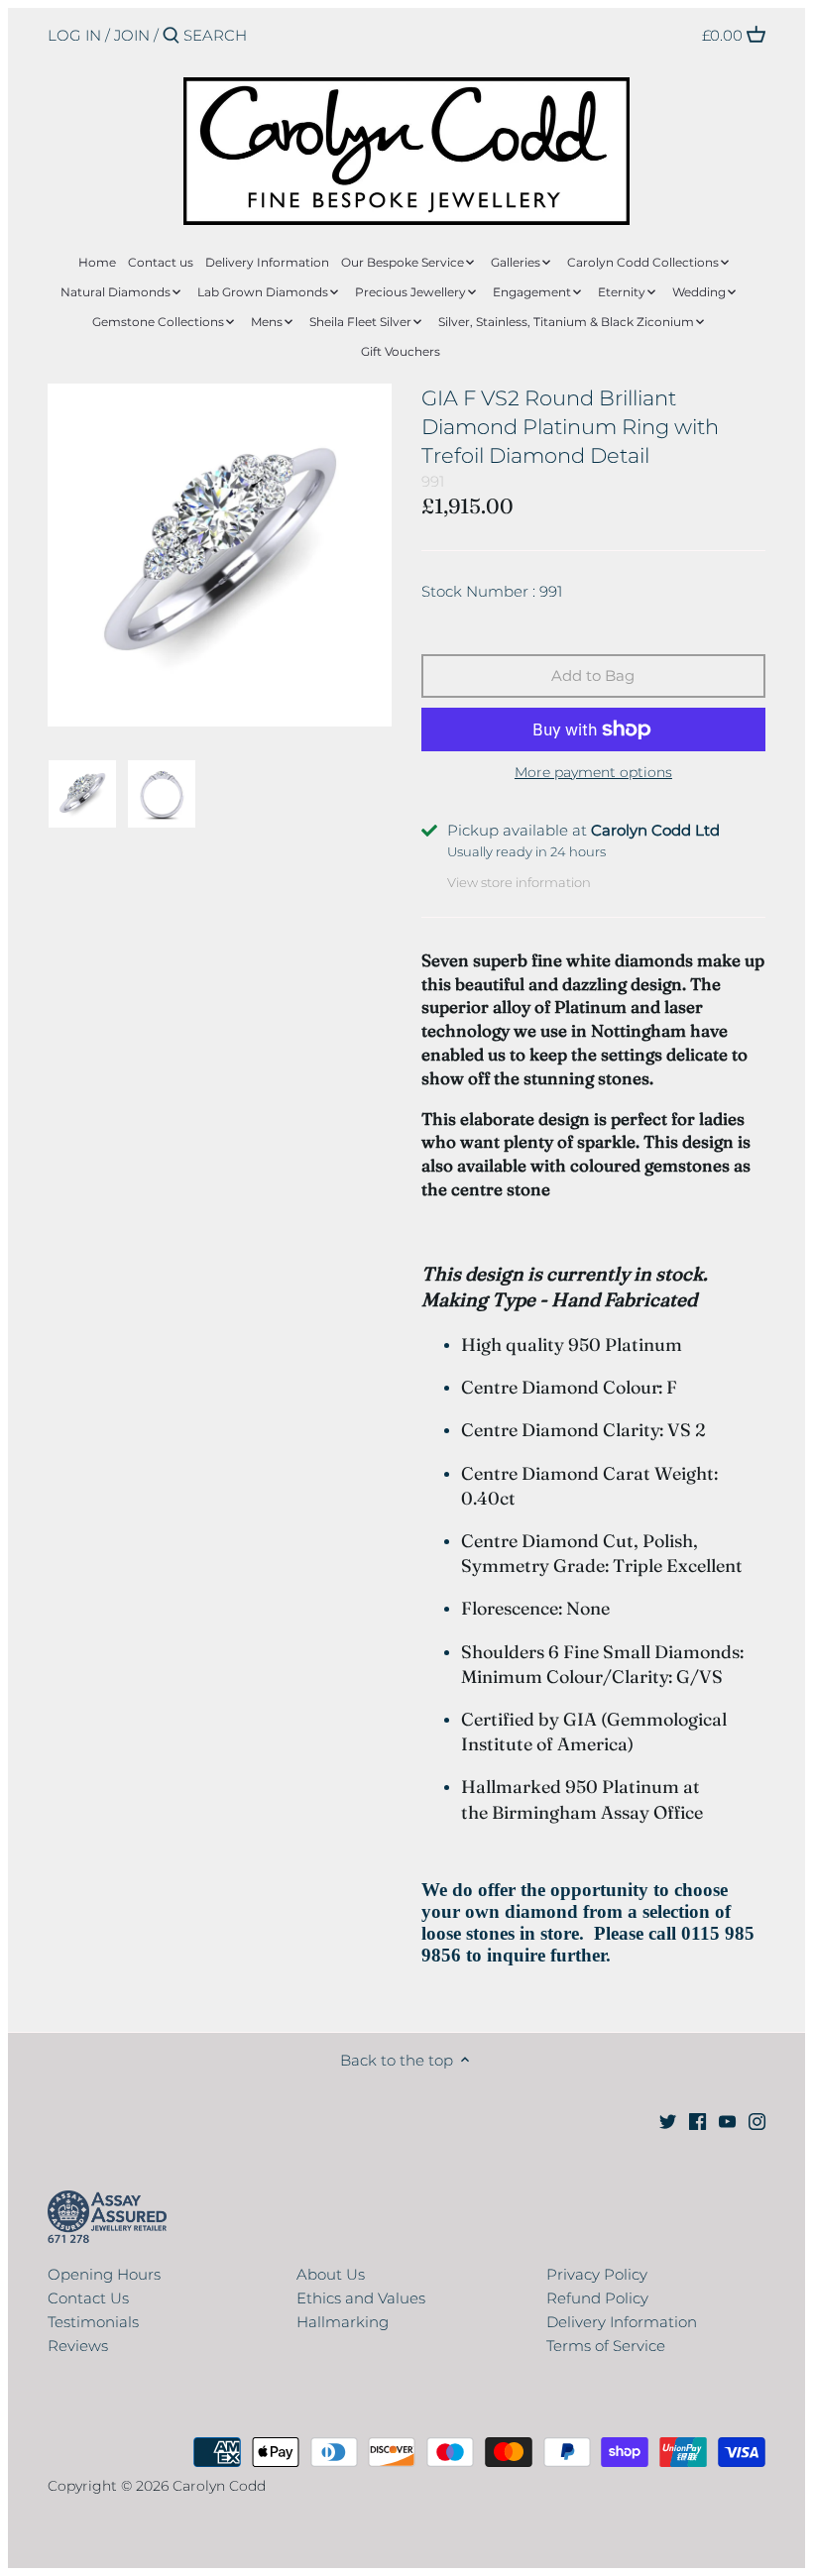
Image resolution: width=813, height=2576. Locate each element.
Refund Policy (597, 2298)
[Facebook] (697, 2121)
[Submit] (171, 36)
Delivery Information (622, 2322)
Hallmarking (343, 2322)
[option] (82, 794)
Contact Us (88, 2298)
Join (132, 35)
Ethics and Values (361, 2298)
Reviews (78, 2346)
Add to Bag (593, 675)
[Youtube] (727, 2121)
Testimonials (93, 2322)
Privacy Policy (597, 2274)
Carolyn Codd (219, 2486)
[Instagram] (757, 2121)
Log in (74, 35)
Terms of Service (606, 2346)
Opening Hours (104, 2274)
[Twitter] (668, 2121)
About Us (331, 2274)
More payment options (593, 773)
